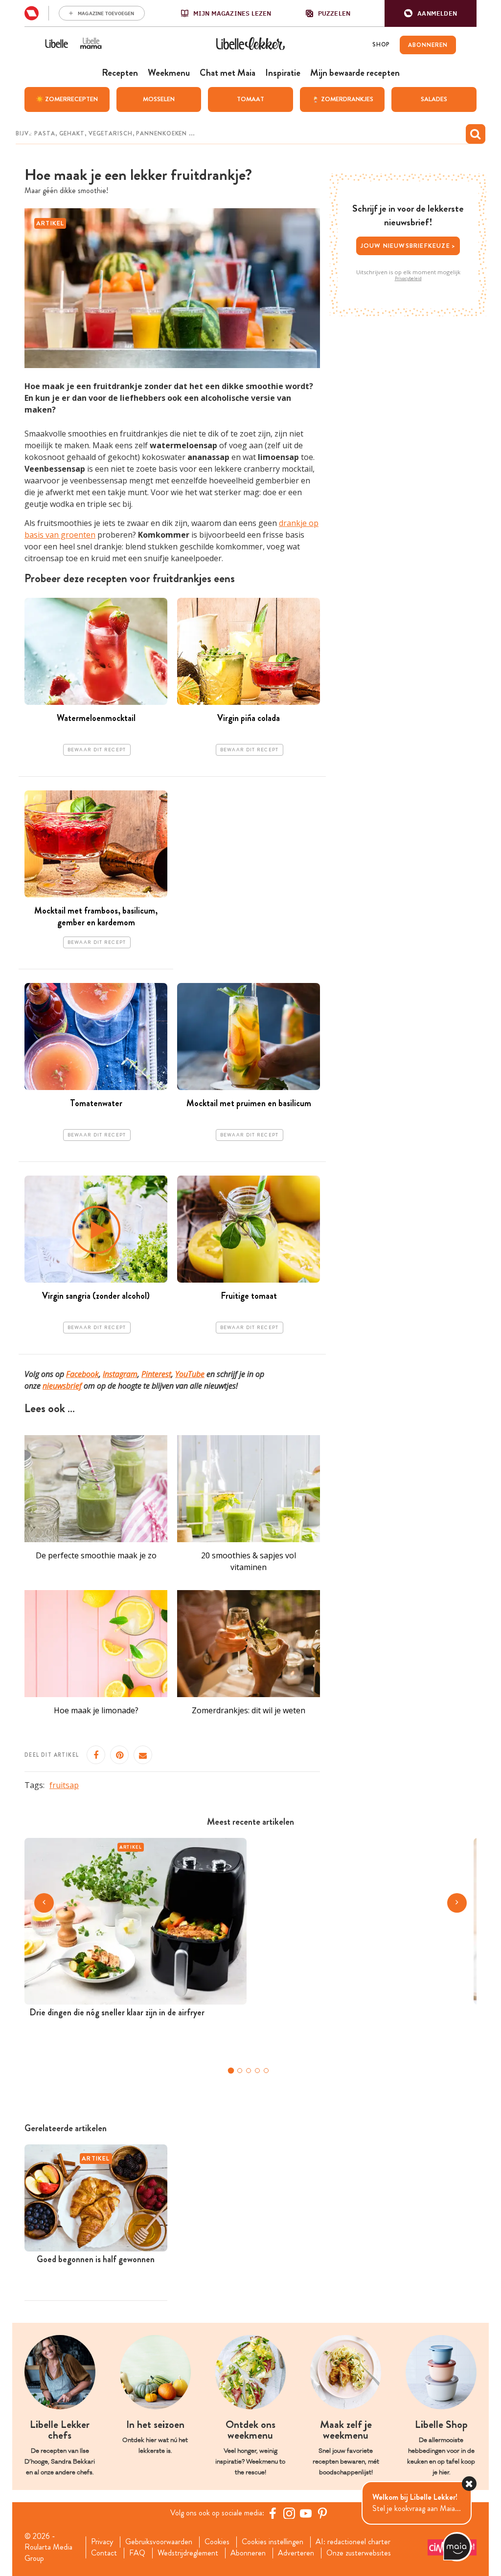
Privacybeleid (408, 279)
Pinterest (156, 1374)
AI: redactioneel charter (353, 2542)
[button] (431, 13)
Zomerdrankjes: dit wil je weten (249, 1710)
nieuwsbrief (62, 1386)
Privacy (102, 2542)
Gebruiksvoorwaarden (159, 2542)
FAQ (137, 2553)
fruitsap (64, 1785)
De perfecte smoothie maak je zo (96, 1555)
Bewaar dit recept (97, 750)
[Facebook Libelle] (273, 2513)
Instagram (120, 1374)
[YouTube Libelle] (306, 2513)
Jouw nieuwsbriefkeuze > (408, 246)
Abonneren (248, 2553)
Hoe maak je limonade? (96, 1710)
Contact (104, 2553)
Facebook (82, 1374)
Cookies (217, 2542)
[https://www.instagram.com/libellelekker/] (289, 2513)
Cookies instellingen (273, 2542)
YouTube (190, 1374)
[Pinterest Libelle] (322, 2513)
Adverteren (296, 2553)
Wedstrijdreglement (188, 2553)
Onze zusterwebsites (359, 2553)
